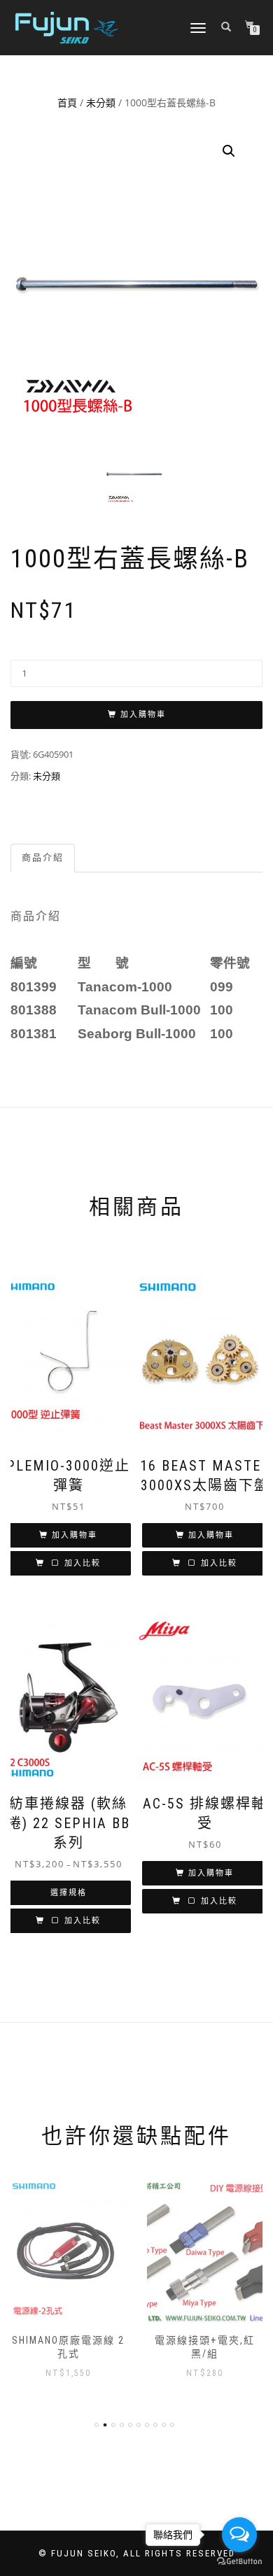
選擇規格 (69, 1893)
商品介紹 (43, 857)
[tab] (43, 858)
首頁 (67, 102)
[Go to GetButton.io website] (239, 2562)
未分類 (101, 102)
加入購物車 (143, 715)
